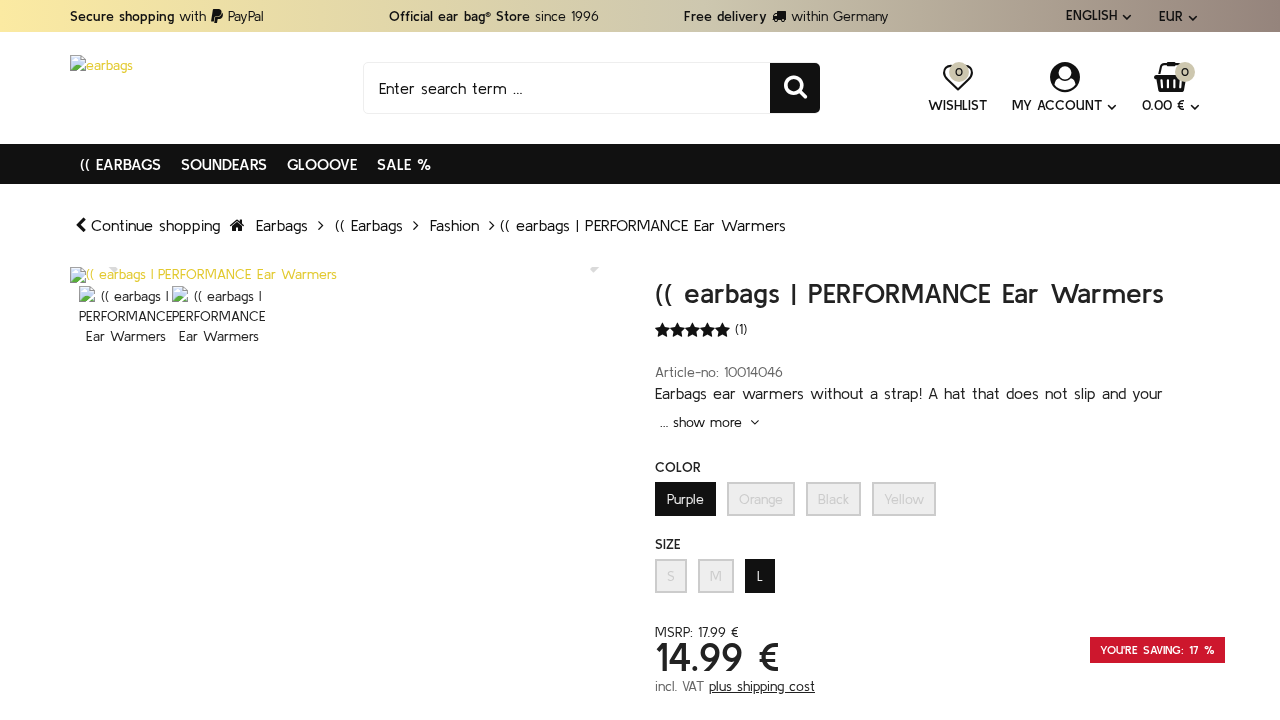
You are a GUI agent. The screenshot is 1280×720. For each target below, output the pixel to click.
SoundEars (224, 164)
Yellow (904, 499)
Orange (761, 499)
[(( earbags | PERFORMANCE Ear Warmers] (347, 275)
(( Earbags (120, 164)
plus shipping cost (762, 686)
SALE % (404, 164)
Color (678, 467)
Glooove (322, 164)
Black (833, 499)
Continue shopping (155, 225)
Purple (685, 499)
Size (668, 544)
